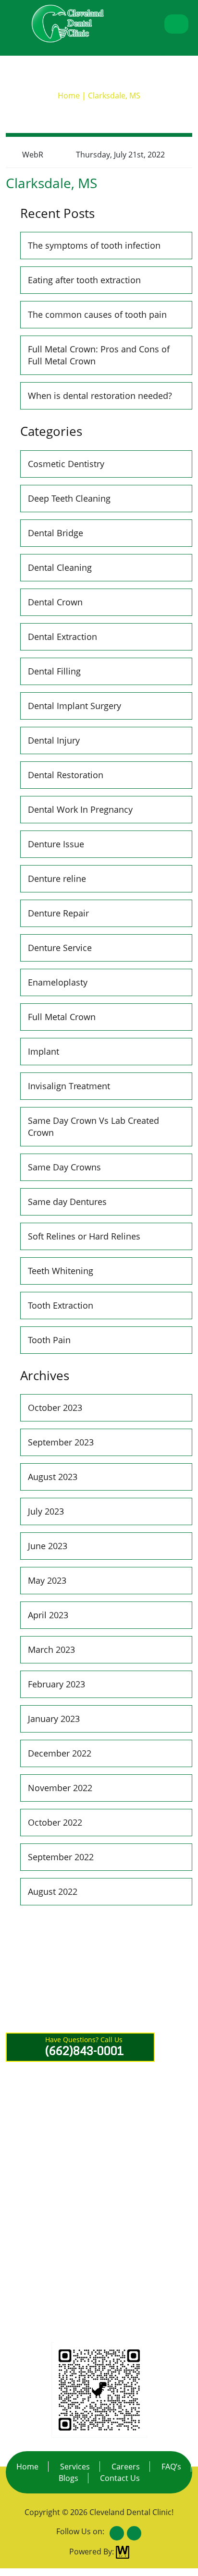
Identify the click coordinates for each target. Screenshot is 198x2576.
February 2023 (56, 1684)
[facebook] (167, 48)
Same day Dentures (67, 1202)
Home (27, 2467)
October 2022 (55, 1822)
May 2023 (47, 1580)
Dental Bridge (56, 533)
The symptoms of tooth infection (94, 245)
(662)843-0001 (90, 2212)
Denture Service (60, 948)
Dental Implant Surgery (74, 706)
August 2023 (53, 1477)
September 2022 (61, 1857)
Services (75, 2467)
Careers (126, 2467)
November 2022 (60, 1788)
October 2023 (55, 1408)
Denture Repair (58, 913)
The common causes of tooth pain (97, 314)
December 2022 (60, 1753)
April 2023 (48, 1615)
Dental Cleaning (60, 567)
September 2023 (61, 1442)
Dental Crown (55, 602)
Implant (43, 1051)
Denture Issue (56, 844)
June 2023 (48, 1546)
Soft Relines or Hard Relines (84, 1236)
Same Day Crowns (64, 1167)
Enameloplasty (58, 982)
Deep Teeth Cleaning (69, 498)
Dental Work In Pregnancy (80, 809)
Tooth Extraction (61, 1305)
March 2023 (51, 1649)
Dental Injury (54, 740)
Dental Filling (54, 671)
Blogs (68, 2478)
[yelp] (185, 48)
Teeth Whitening (61, 1271)
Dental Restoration (66, 775)
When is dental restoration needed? (100, 396)
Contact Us (120, 2478)
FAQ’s (171, 2467)
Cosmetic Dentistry (66, 464)
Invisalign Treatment (69, 1086)
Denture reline (57, 879)
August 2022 (53, 1891)
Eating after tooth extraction (84, 280)
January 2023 (54, 1719)
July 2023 (46, 1511)
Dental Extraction (62, 637)
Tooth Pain (49, 1340)
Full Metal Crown (62, 1017)
